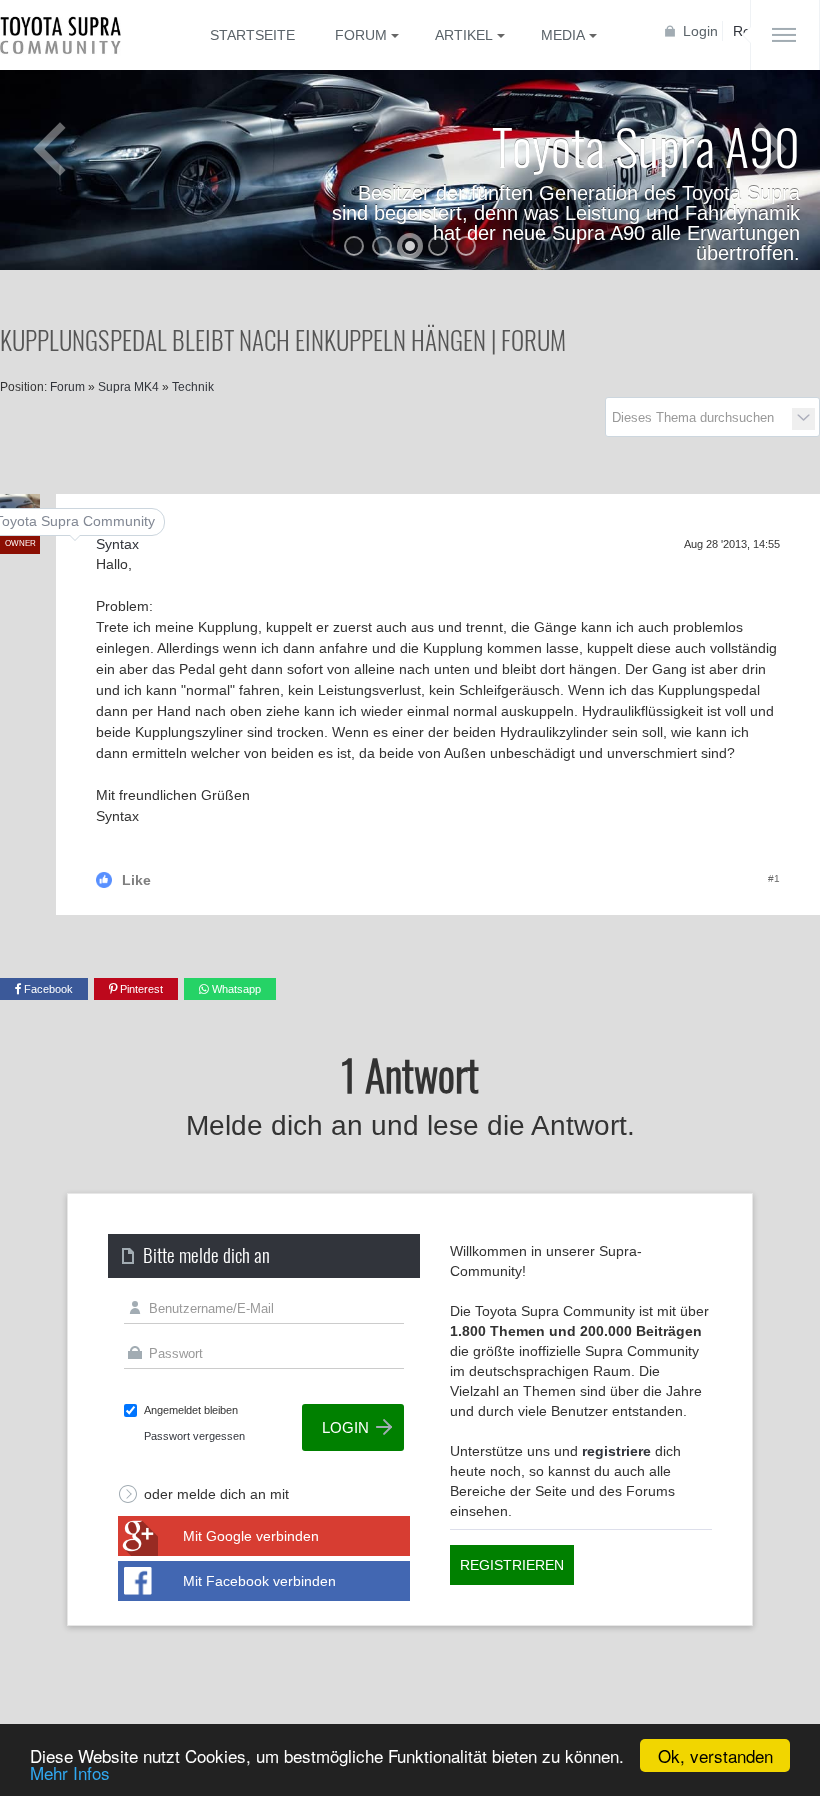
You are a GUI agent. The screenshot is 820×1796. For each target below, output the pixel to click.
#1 (774, 878)
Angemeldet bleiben (191, 1410)
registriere (616, 1451)
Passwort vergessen (194, 1436)
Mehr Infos (70, 1772)
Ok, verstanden (715, 1755)
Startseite (252, 35)
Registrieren (512, 1565)
